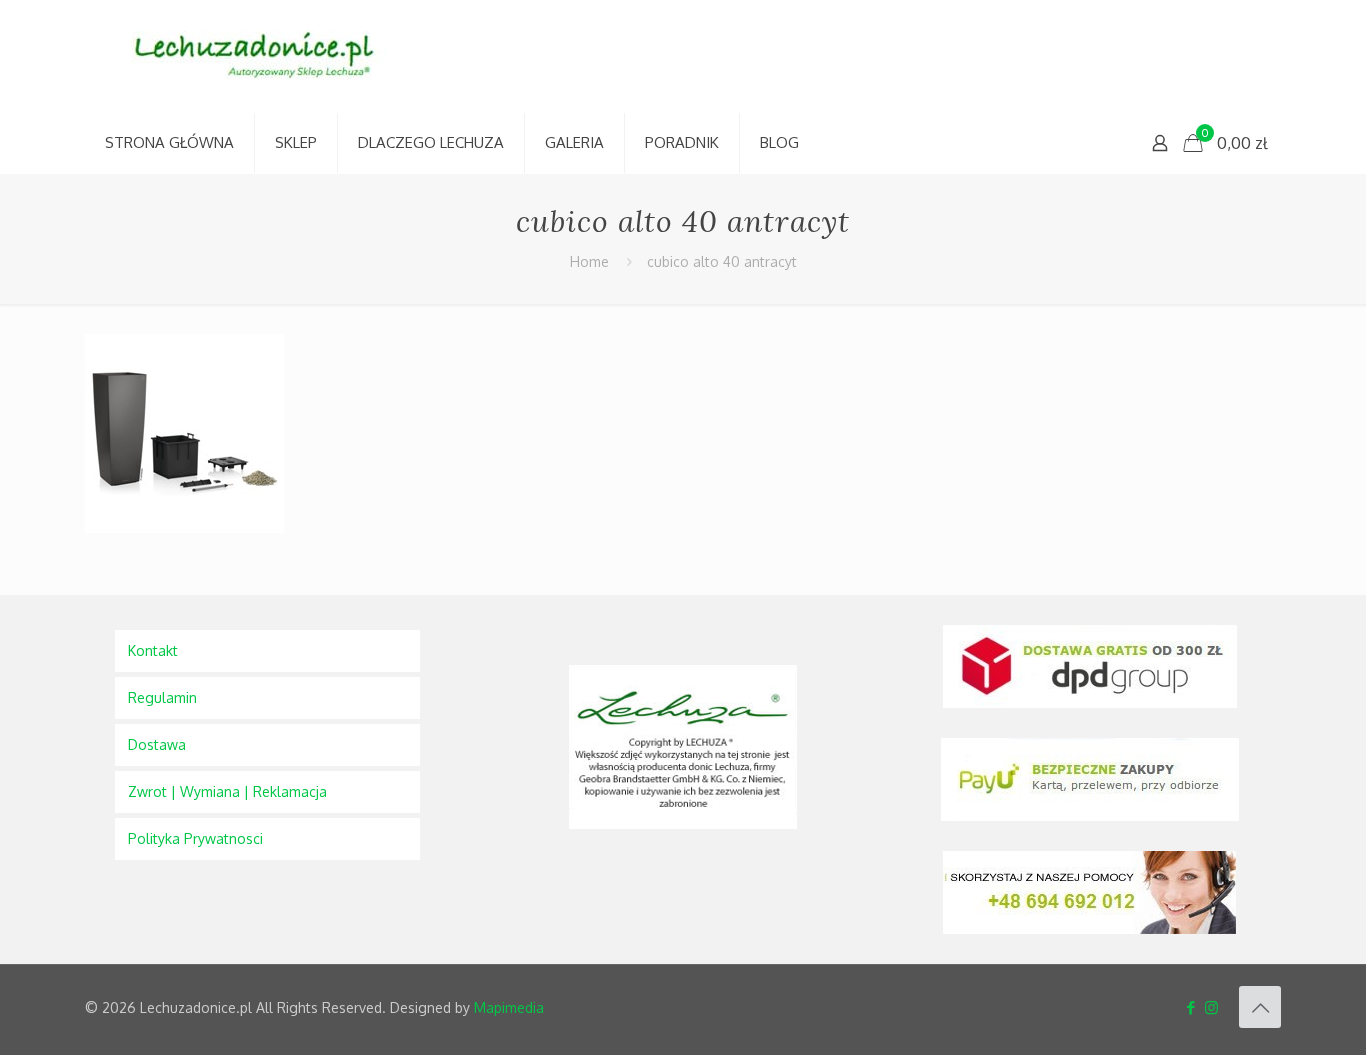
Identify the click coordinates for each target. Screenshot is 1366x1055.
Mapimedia (509, 1007)
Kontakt (153, 650)
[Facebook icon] (1190, 1007)
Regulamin (162, 697)
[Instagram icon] (1211, 1007)
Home (589, 261)
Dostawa (157, 744)
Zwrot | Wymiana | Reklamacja (227, 791)
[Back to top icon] (1260, 1007)
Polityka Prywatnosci (195, 838)
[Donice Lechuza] (265, 56)
